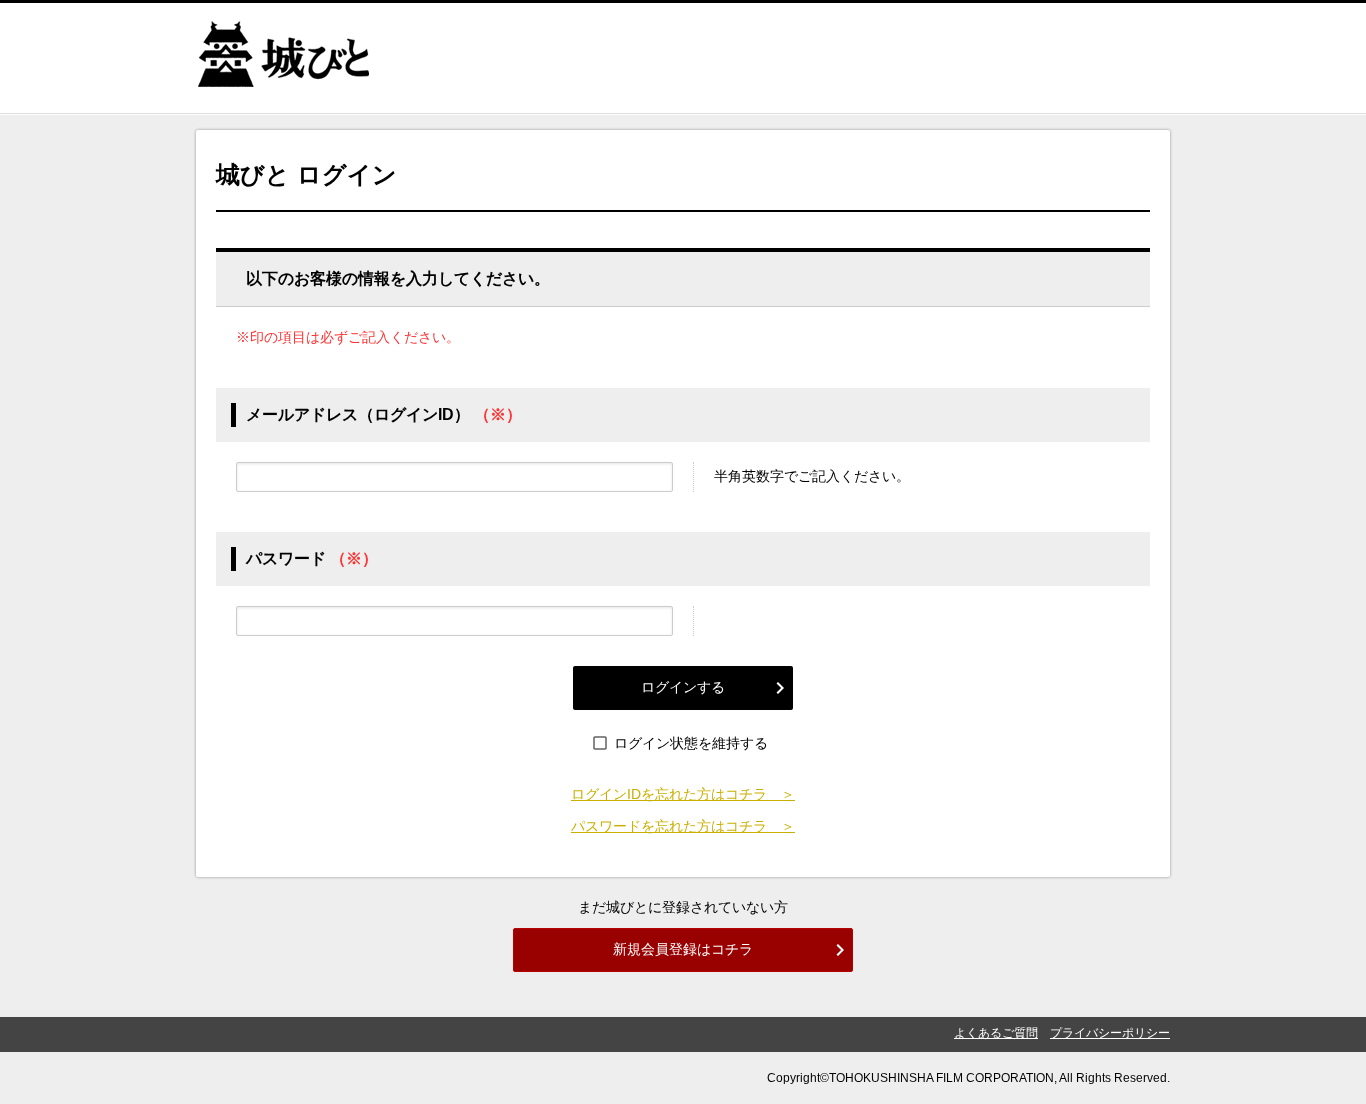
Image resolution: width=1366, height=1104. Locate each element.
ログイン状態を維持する (691, 743)
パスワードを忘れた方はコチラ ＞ (683, 826)
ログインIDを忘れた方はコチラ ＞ (683, 794)
